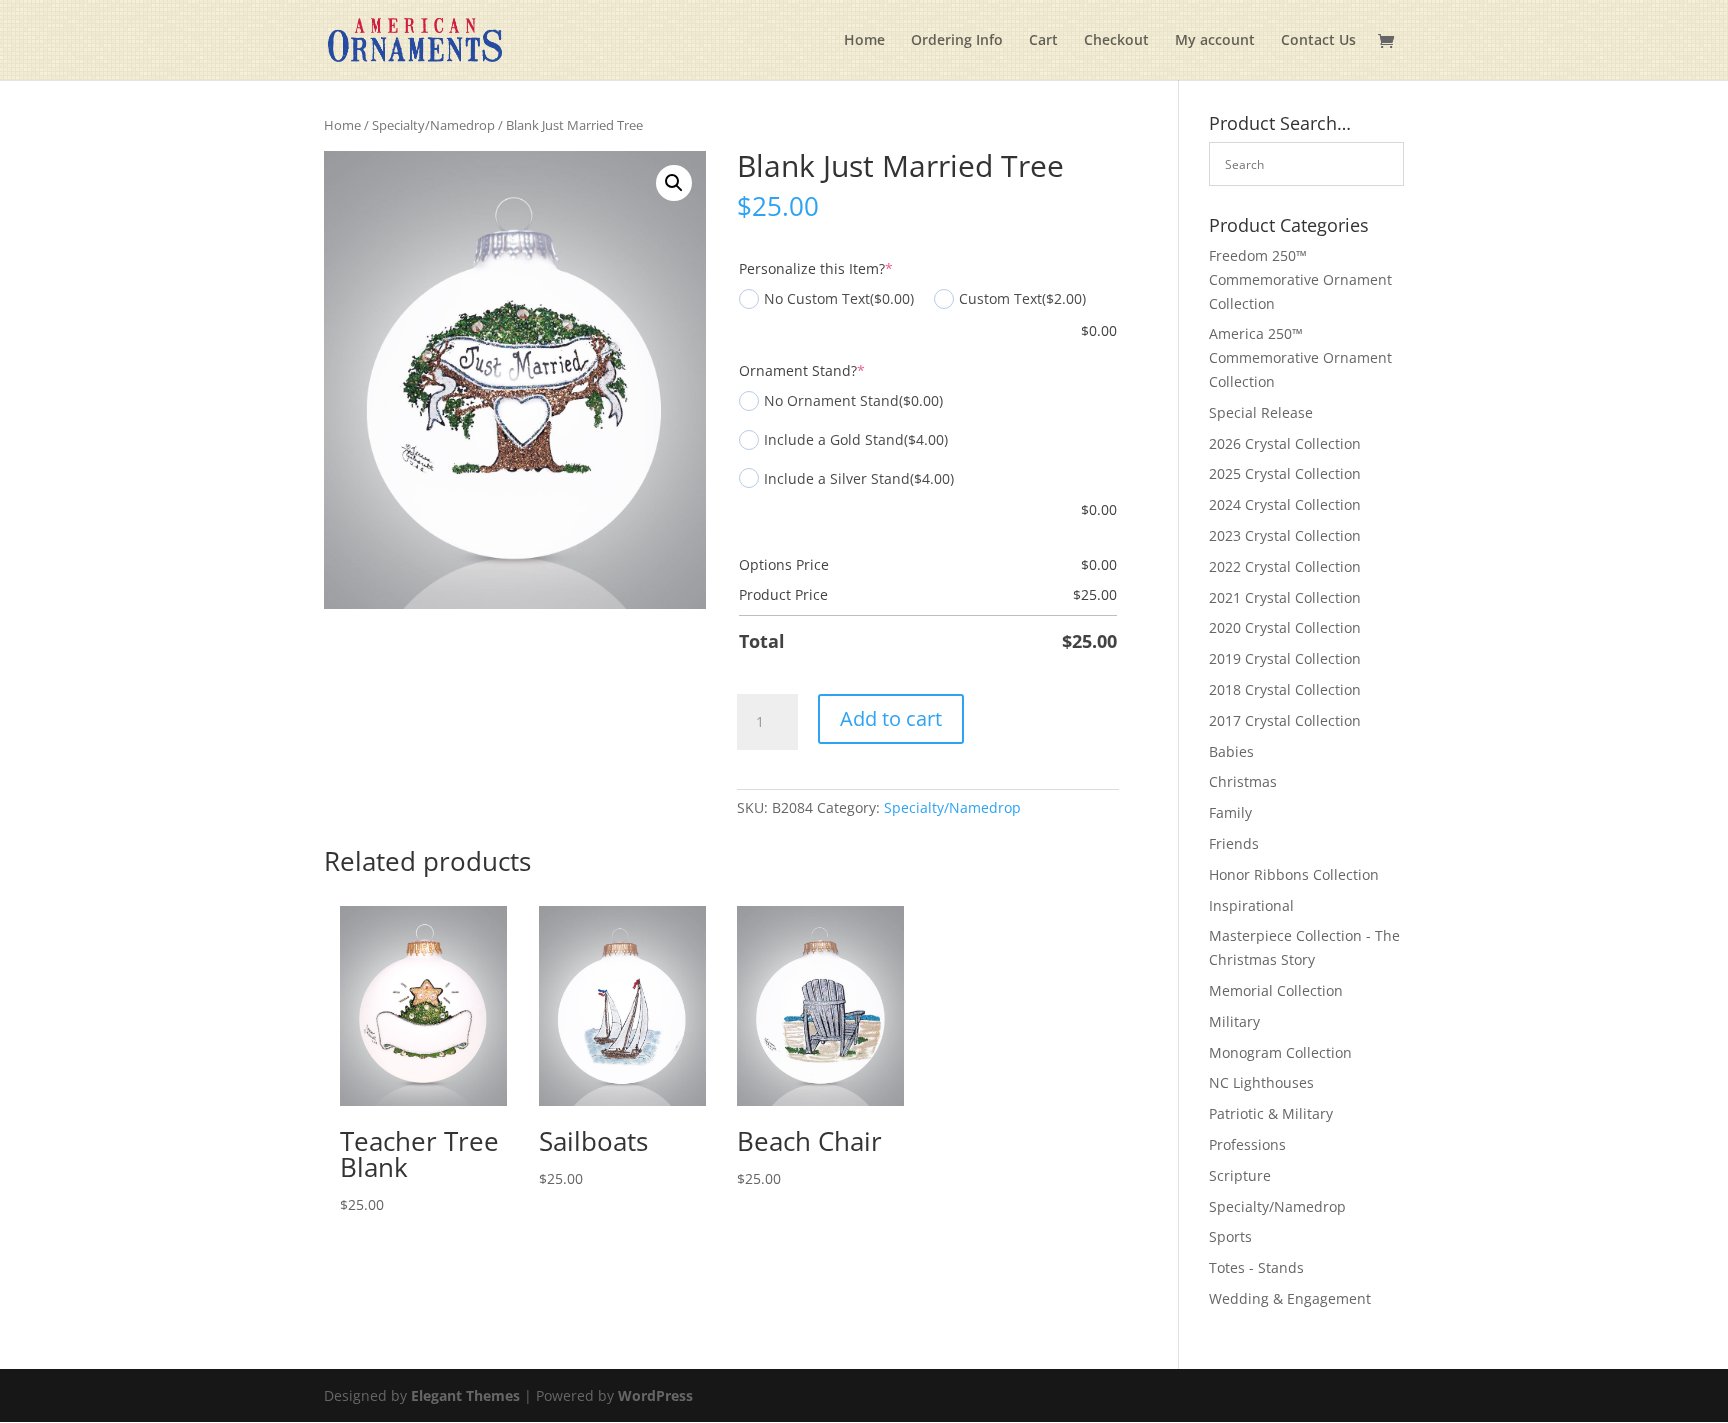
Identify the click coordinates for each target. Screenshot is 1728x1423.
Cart (1043, 41)
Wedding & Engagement (1290, 1298)
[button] (674, 183)
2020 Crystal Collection (1285, 627)
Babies (1231, 751)
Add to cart (891, 718)
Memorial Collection (1276, 990)
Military (1234, 1021)
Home (864, 41)
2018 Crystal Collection (1285, 689)
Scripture (1240, 1175)
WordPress (655, 1395)
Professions (1247, 1144)
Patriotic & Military (1271, 1113)
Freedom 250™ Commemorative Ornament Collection (1300, 279)
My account (1215, 41)
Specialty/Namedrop (433, 125)
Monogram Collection (1280, 1052)
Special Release (1261, 412)
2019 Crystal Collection (1285, 658)
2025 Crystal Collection (1285, 473)
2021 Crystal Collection (1285, 597)
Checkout (1116, 41)
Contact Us (1318, 41)
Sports (1230, 1236)
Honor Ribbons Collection (1294, 874)
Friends (1234, 843)
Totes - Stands (1256, 1267)
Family (1230, 812)
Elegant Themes (465, 1395)
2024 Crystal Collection (1285, 504)
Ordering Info (957, 41)
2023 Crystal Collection (1285, 535)
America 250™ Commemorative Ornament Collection (1300, 357)
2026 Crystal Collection (1285, 443)
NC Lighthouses (1261, 1082)
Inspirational (1251, 905)
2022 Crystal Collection (1285, 566)
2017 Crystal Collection (1285, 720)
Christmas (1243, 781)
